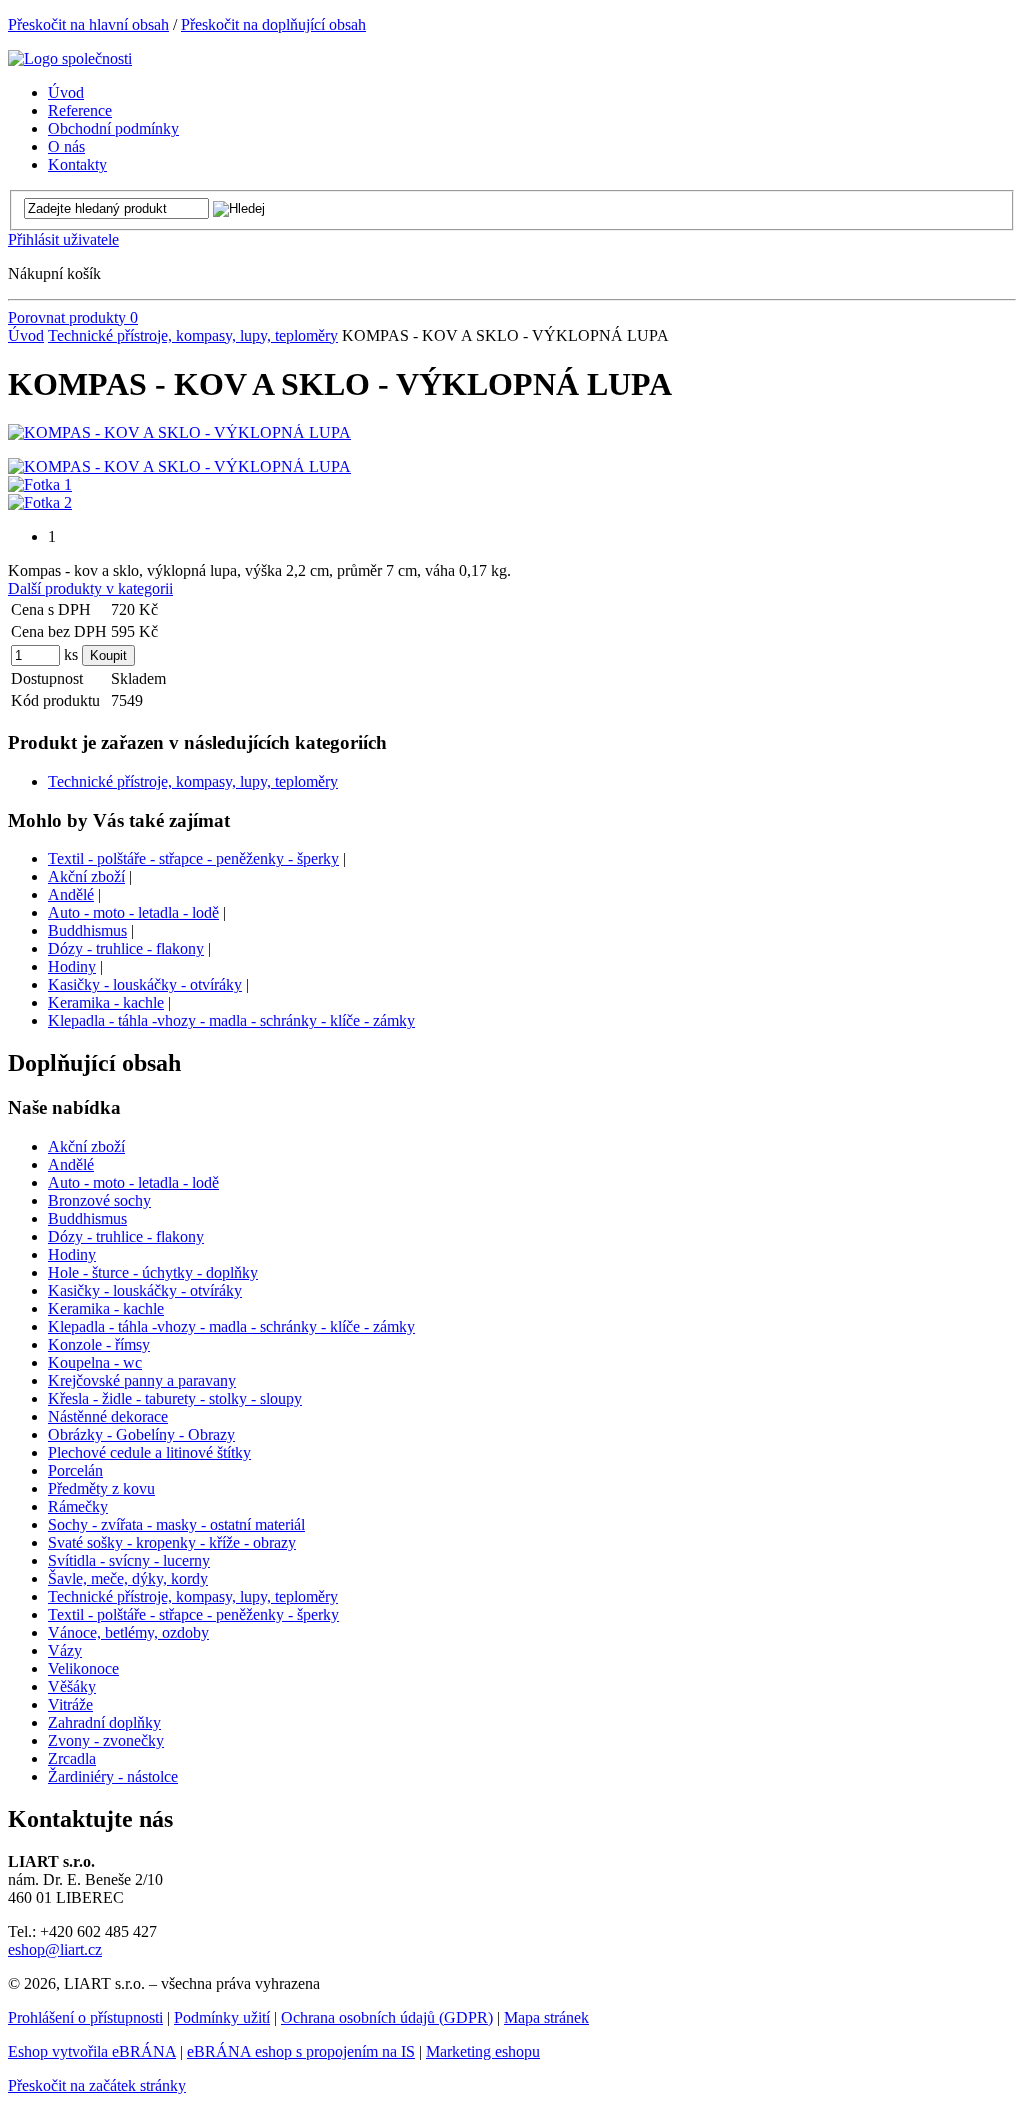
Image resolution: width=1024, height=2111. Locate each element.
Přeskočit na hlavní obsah (88, 24)
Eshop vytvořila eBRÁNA (92, 2051)
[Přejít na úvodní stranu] (70, 58)
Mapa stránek (546, 2017)
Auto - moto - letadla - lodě (133, 912)
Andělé (71, 894)
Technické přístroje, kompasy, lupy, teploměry (193, 335)
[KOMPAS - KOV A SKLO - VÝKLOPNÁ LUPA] (179, 432)
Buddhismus (87, 930)
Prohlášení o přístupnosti (85, 2017)
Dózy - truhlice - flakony (126, 948)
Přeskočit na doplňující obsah (273, 24)
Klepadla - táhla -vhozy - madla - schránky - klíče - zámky (231, 1020)
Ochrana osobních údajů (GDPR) (387, 2017)
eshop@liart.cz (55, 1949)
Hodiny (72, 966)
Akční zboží (86, 876)
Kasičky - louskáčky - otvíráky (145, 984)
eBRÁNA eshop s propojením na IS (301, 2051)
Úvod (26, 335)
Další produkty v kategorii (90, 588)
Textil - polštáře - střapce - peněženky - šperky (193, 858)
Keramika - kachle (106, 1002)
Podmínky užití (222, 2017)
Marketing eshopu (483, 2051)
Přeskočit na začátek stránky (97, 2085)
